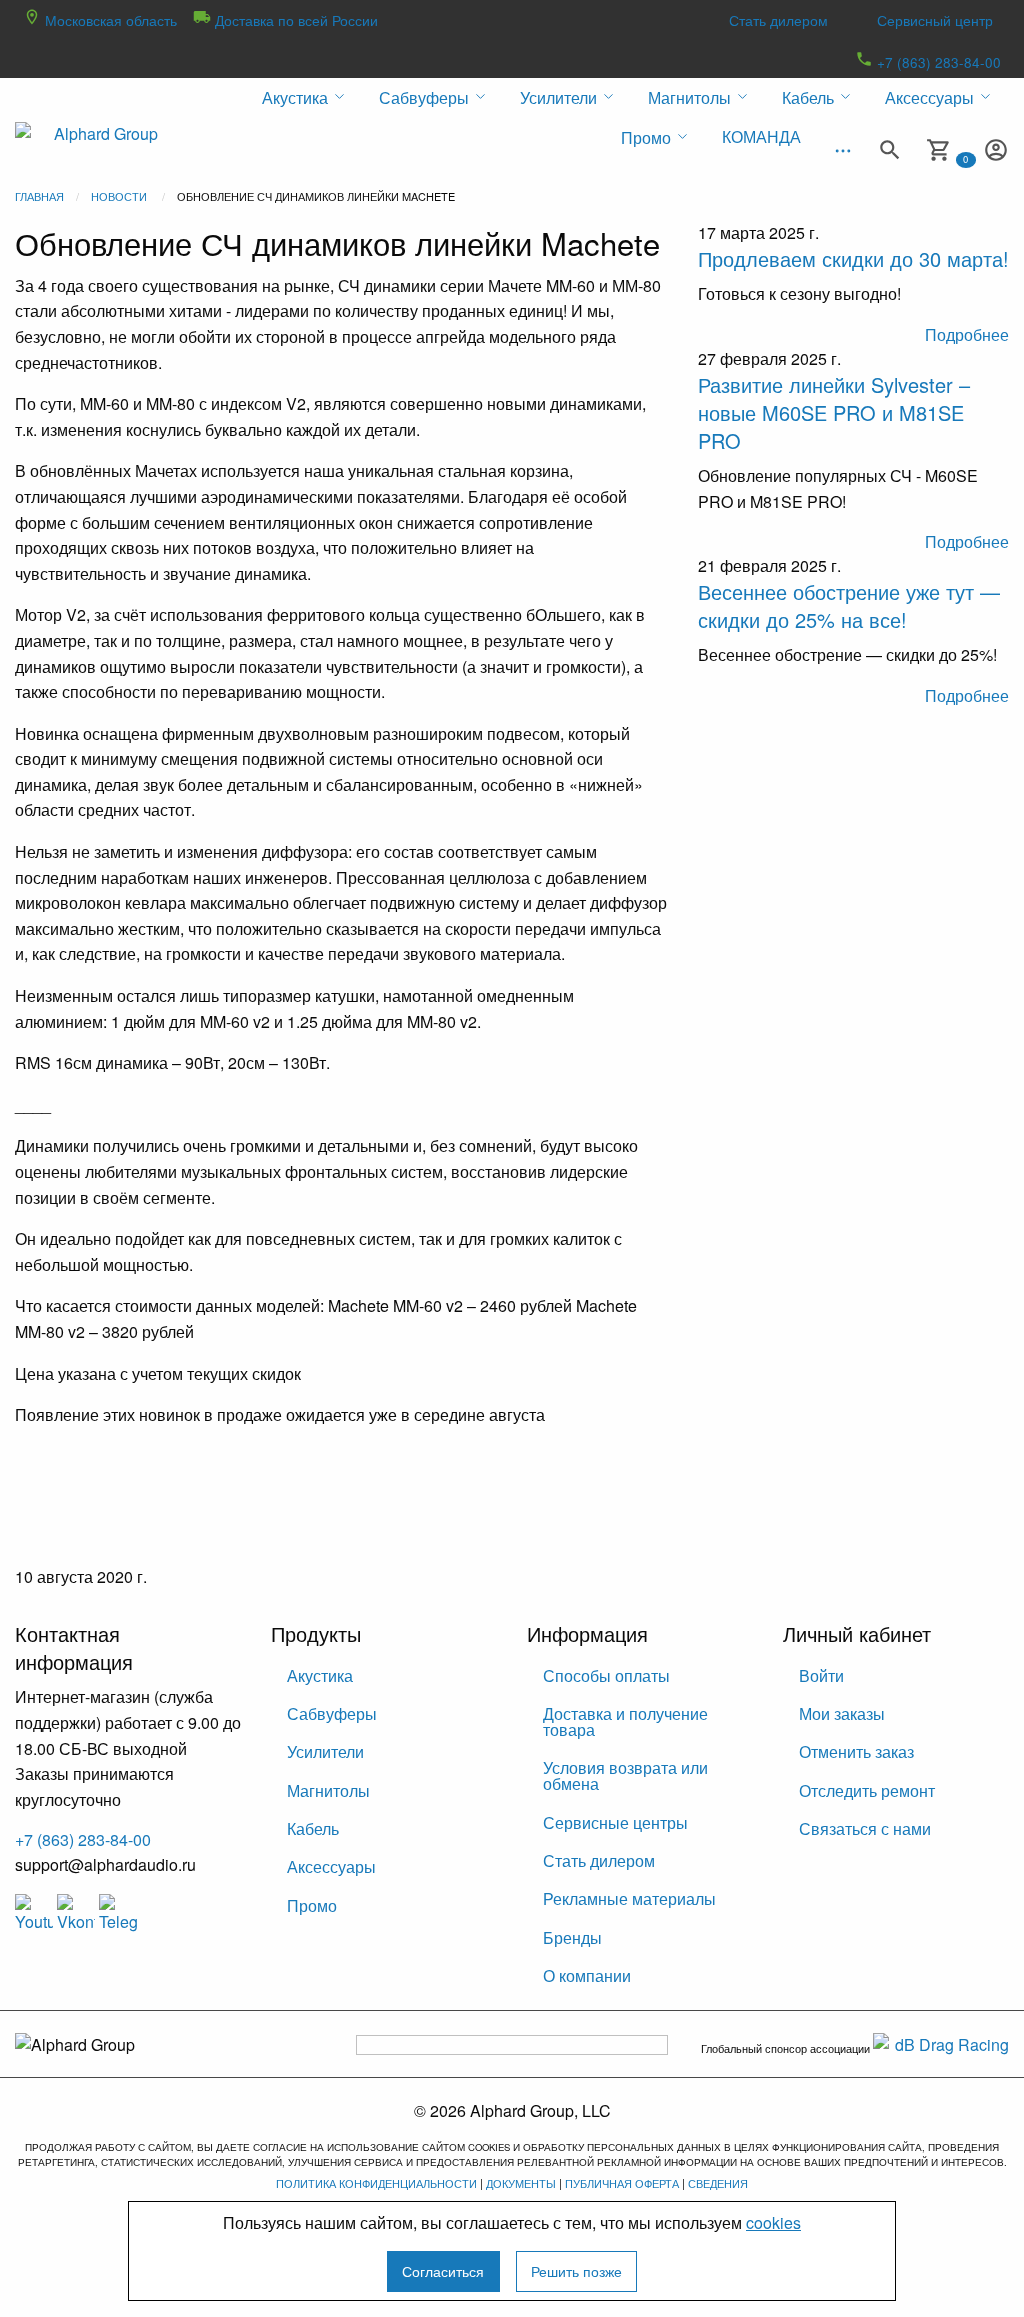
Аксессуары (331, 1866)
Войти (821, 1675)
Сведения (718, 2183)
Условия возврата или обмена (625, 1775)
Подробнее (967, 334)
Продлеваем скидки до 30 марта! (853, 258)
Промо (312, 1905)
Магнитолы (328, 1790)
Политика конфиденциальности (376, 2183)
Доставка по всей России (294, 20)
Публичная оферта (622, 2183)
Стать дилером (778, 20)
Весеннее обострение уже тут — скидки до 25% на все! (849, 605)
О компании (587, 1975)
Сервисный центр (935, 20)
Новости (119, 196)
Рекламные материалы (629, 1898)
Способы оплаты (606, 1675)
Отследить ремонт (867, 1790)
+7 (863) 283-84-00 (937, 62)
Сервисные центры (615, 1822)
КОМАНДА (761, 136)
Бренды (572, 1937)
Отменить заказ (856, 1751)
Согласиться (443, 2270)
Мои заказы (842, 1713)
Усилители (325, 1751)
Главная (39, 196)
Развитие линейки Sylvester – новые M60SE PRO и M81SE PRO (834, 412)
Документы (521, 2183)
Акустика (320, 1675)
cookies (773, 2222)
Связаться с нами (865, 1828)
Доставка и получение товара (625, 1721)
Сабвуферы (332, 1713)
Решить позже (576, 2270)
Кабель (313, 1828)
